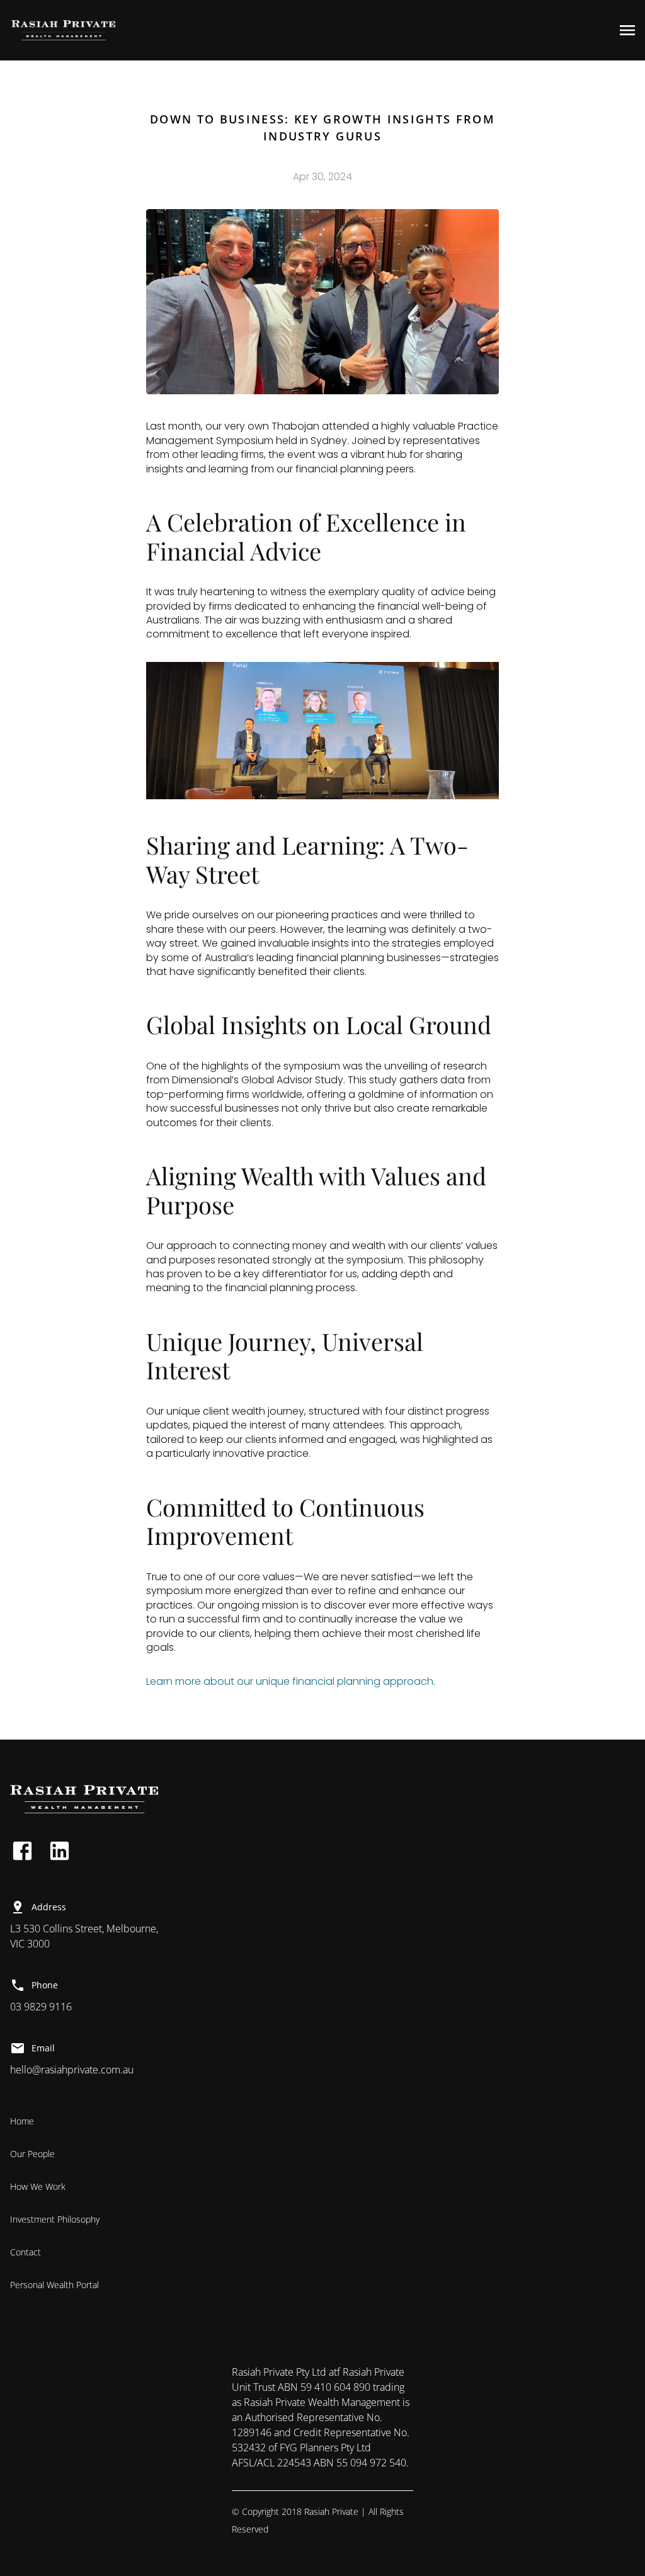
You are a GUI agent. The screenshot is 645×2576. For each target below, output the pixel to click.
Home (22, 2121)
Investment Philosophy (56, 2219)
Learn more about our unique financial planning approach (290, 1681)
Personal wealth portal (54, 2285)
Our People (32, 2154)
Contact (26, 2252)
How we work (38, 2186)
